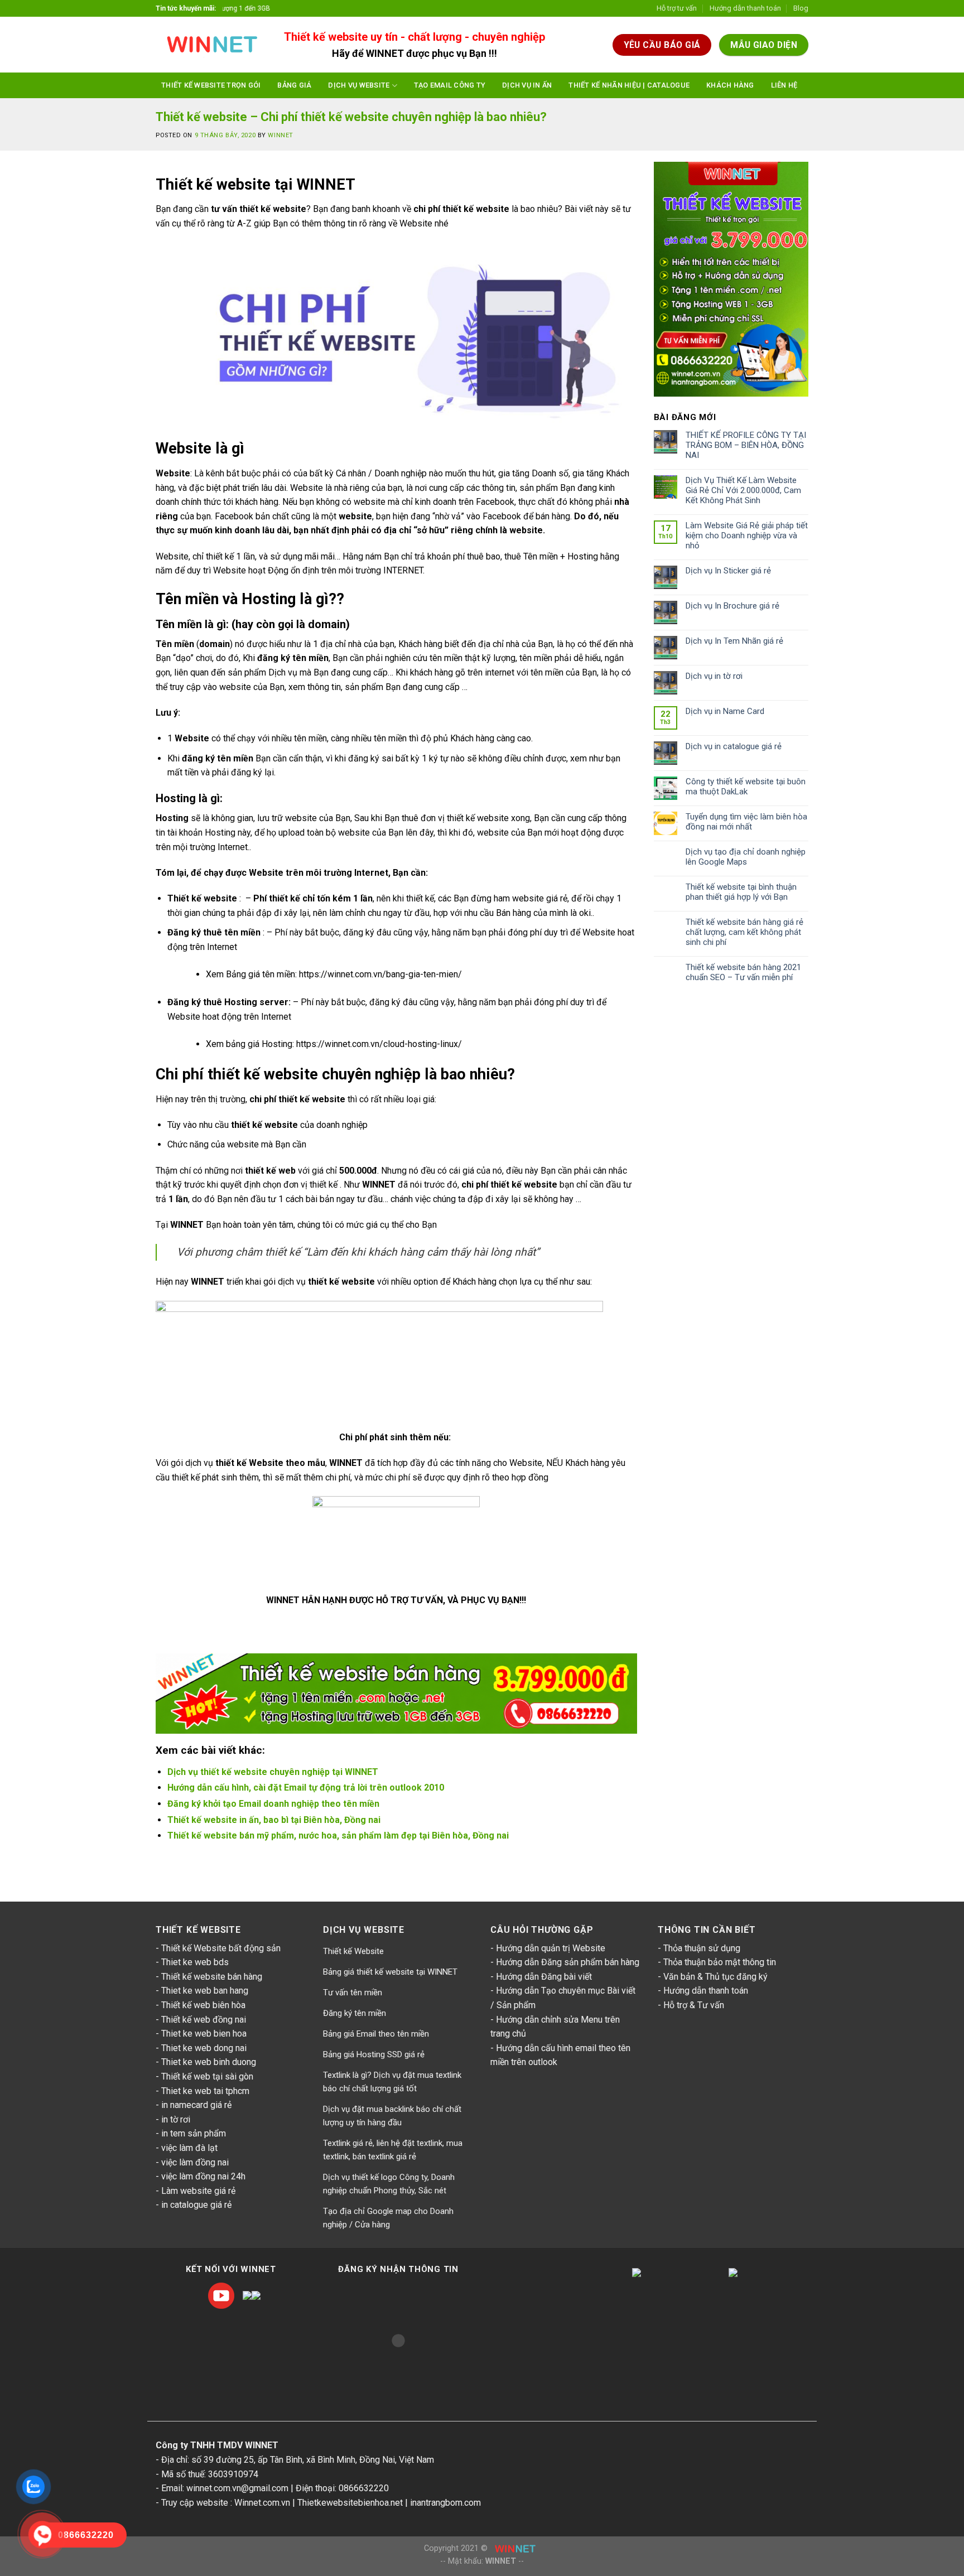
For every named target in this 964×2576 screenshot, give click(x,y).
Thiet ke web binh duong (209, 2062)
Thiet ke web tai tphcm (205, 2091)
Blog (801, 8)
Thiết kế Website (353, 1951)
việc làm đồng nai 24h (203, 2176)
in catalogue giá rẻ (196, 2205)
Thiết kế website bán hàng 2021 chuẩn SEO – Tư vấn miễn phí (743, 972)
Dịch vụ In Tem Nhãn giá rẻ (734, 641)
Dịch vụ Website (359, 85)
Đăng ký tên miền (355, 2013)
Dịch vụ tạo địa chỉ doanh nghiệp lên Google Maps (746, 857)
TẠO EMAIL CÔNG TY (450, 85)
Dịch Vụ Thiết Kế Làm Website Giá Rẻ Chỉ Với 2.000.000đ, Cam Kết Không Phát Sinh (743, 490)
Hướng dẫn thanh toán (745, 8)
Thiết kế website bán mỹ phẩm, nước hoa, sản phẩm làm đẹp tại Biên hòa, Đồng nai (338, 1835)
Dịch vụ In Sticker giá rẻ (728, 571)
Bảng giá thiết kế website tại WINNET (390, 1972)
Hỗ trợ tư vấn (677, 8)
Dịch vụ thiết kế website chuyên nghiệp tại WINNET (273, 1772)
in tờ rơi (176, 2119)
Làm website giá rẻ (198, 2191)
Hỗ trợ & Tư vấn (694, 2005)
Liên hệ (784, 85)
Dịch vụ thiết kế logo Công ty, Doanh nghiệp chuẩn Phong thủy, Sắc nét (389, 2184)
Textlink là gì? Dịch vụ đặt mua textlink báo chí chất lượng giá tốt (392, 2082)
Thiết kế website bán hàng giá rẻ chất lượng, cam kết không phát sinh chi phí (744, 932)
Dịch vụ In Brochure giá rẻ (732, 606)
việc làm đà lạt (189, 2148)
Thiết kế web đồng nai (204, 2020)
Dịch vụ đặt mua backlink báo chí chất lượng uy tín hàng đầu (392, 2116)
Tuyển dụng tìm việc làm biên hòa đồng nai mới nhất (746, 822)
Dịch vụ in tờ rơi (714, 676)
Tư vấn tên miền (353, 1993)
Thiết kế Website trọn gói (211, 85)
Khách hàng (730, 85)
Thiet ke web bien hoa (204, 2034)
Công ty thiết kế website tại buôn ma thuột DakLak (746, 787)
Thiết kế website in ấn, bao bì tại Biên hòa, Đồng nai (274, 1820)
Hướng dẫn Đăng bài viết (544, 1977)
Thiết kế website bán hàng (212, 1977)
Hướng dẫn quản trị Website (551, 1948)
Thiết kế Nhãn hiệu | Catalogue (629, 85)
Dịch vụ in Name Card (725, 711)
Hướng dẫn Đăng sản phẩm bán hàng (568, 1962)
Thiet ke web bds (195, 1962)
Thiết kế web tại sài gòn (207, 2076)
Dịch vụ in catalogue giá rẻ (734, 746)
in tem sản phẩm (194, 2133)
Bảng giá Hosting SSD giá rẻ (374, 2054)
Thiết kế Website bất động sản (221, 1948)
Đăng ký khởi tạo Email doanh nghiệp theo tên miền (273, 1804)
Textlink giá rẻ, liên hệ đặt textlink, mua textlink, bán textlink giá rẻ (393, 2150)
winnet (280, 135)
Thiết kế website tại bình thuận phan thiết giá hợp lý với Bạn (741, 892)
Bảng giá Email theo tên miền (376, 2034)
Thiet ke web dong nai (204, 2048)
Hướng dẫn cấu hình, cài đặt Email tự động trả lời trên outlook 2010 (306, 1788)
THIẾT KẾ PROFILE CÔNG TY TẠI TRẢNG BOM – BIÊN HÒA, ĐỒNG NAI (746, 445)
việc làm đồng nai (195, 2162)
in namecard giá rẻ (196, 2105)
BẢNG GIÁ (294, 85)
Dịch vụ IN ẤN (527, 85)
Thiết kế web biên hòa (203, 2005)
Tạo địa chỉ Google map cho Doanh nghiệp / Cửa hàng (388, 2218)
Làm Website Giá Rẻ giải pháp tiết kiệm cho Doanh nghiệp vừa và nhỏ (747, 536)
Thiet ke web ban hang (205, 1991)
